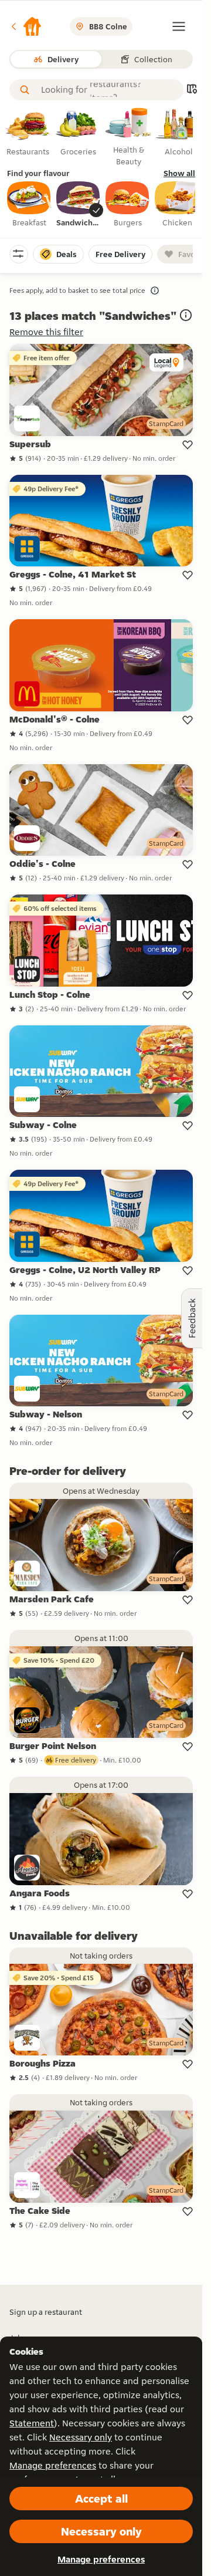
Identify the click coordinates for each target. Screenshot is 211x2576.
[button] (26, 26)
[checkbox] (29, 205)
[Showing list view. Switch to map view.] (192, 90)
